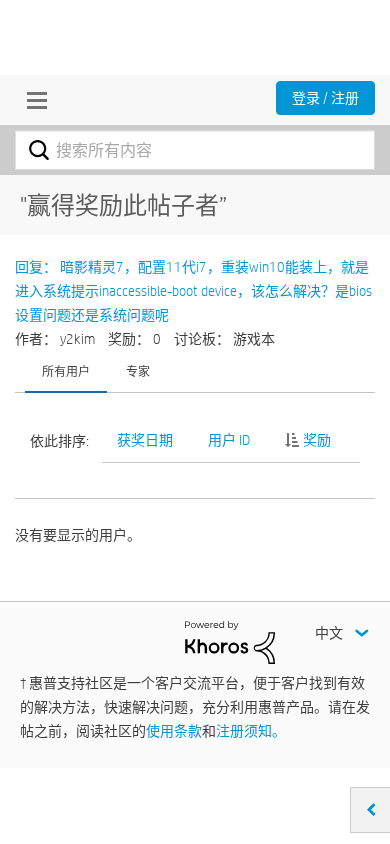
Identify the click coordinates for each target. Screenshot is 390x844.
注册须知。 (251, 731)
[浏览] (32, 100)
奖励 (317, 440)
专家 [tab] (138, 371)
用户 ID (229, 440)
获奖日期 (145, 440)
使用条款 (174, 731)
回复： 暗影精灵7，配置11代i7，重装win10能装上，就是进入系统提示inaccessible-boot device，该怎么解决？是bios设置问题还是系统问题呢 (193, 291)
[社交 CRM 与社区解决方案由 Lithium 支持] (230, 641)
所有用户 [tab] (66, 371)
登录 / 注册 (325, 98)
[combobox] (195, 150)
